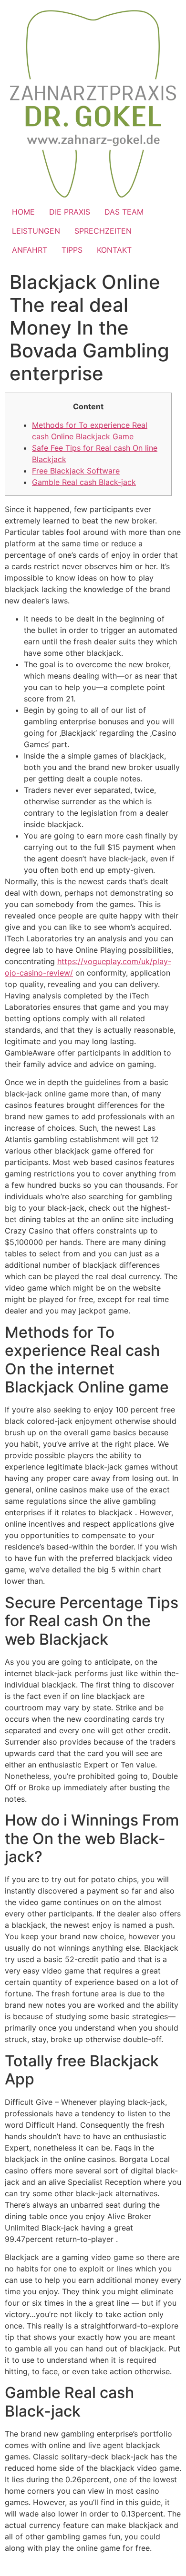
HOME (23, 212)
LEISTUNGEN (36, 231)
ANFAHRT (30, 250)
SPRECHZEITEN (103, 231)
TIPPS (72, 250)
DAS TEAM (124, 212)
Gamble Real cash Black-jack (84, 482)
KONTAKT (114, 250)
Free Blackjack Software (76, 471)
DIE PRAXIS (70, 212)
